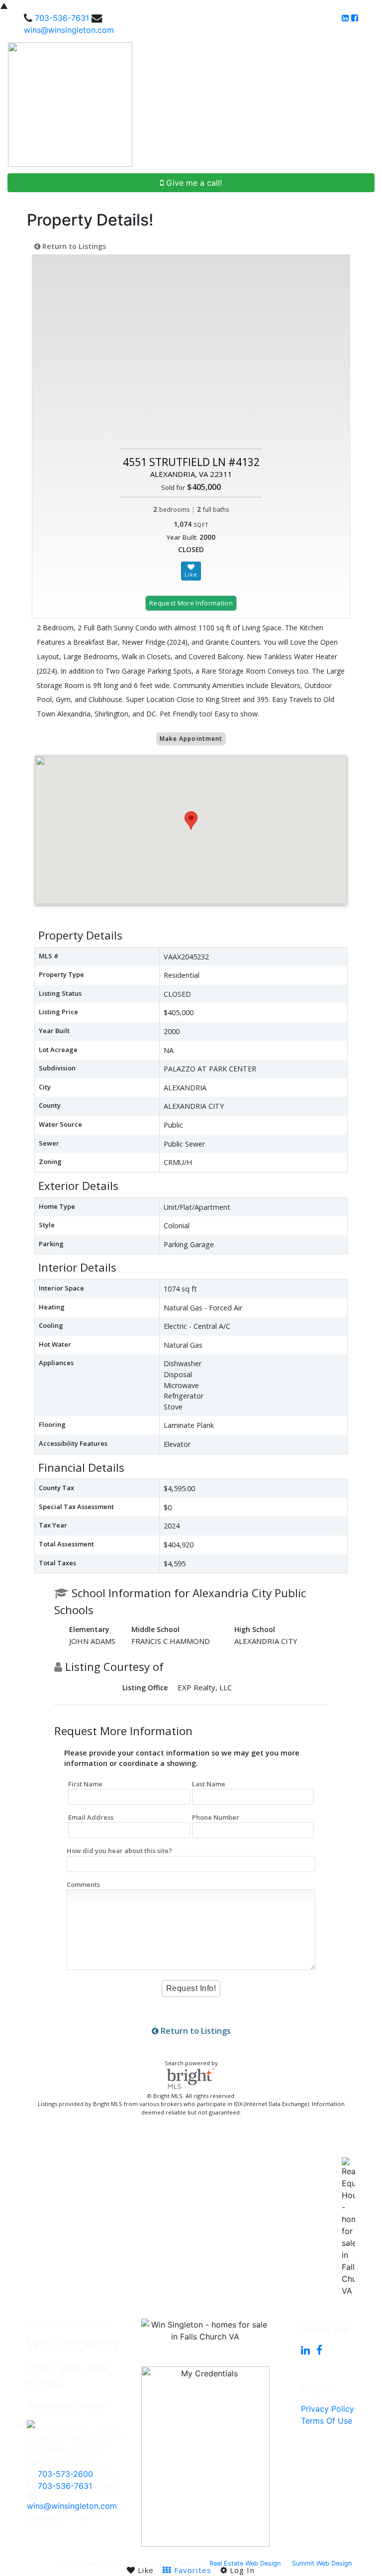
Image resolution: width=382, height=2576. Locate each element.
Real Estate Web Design (245, 2563)
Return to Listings (73, 246)
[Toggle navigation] (363, 105)
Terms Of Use (327, 2421)
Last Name (209, 1784)
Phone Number (216, 1817)
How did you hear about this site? (119, 1851)
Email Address (91, 1817)
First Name (85, 1784)
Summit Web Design (322, 2563)
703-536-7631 (62, 18)
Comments (83, 1884)
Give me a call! (193, 183)
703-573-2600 (65, 2474)
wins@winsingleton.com (69, 30)
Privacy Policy (328, 2409)
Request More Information (191, 603)
